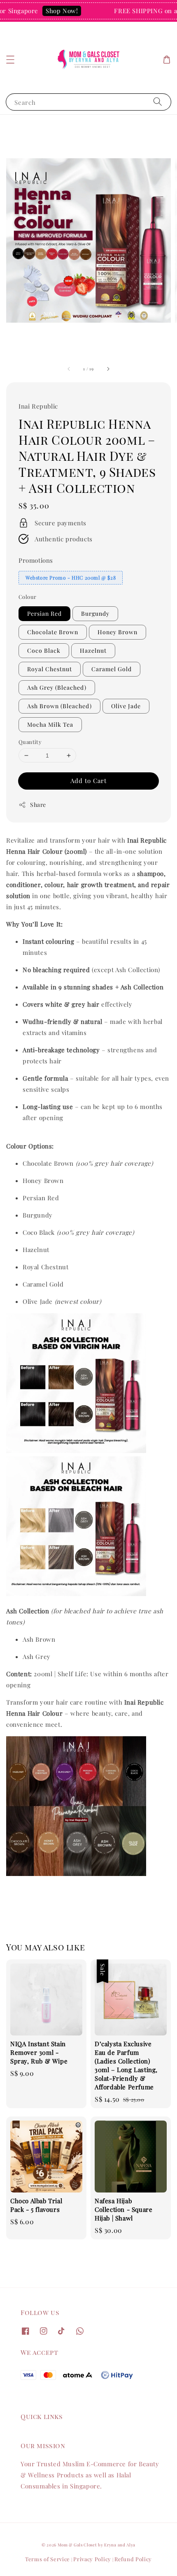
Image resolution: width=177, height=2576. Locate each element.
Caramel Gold (112, 669)
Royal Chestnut (50, 669)
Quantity (30, 742)
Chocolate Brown (53, 632)
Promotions (36, 560)
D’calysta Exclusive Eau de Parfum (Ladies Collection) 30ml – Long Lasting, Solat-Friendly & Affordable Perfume (89, 17)
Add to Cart (88, 781)
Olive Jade (126, 706)
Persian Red (44, 613)
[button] (10, 60)
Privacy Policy (92, 2559)
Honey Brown (118, 632)
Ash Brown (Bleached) (59, 706)
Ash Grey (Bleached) (57, 687)
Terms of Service (48, 2559)
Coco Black (44, 650)
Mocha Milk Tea (50, 724)
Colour (27, 597)
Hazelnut (93, 650)
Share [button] (38, 805)
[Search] (158, 102)
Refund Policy (133, 2559)
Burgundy (95, 613)
